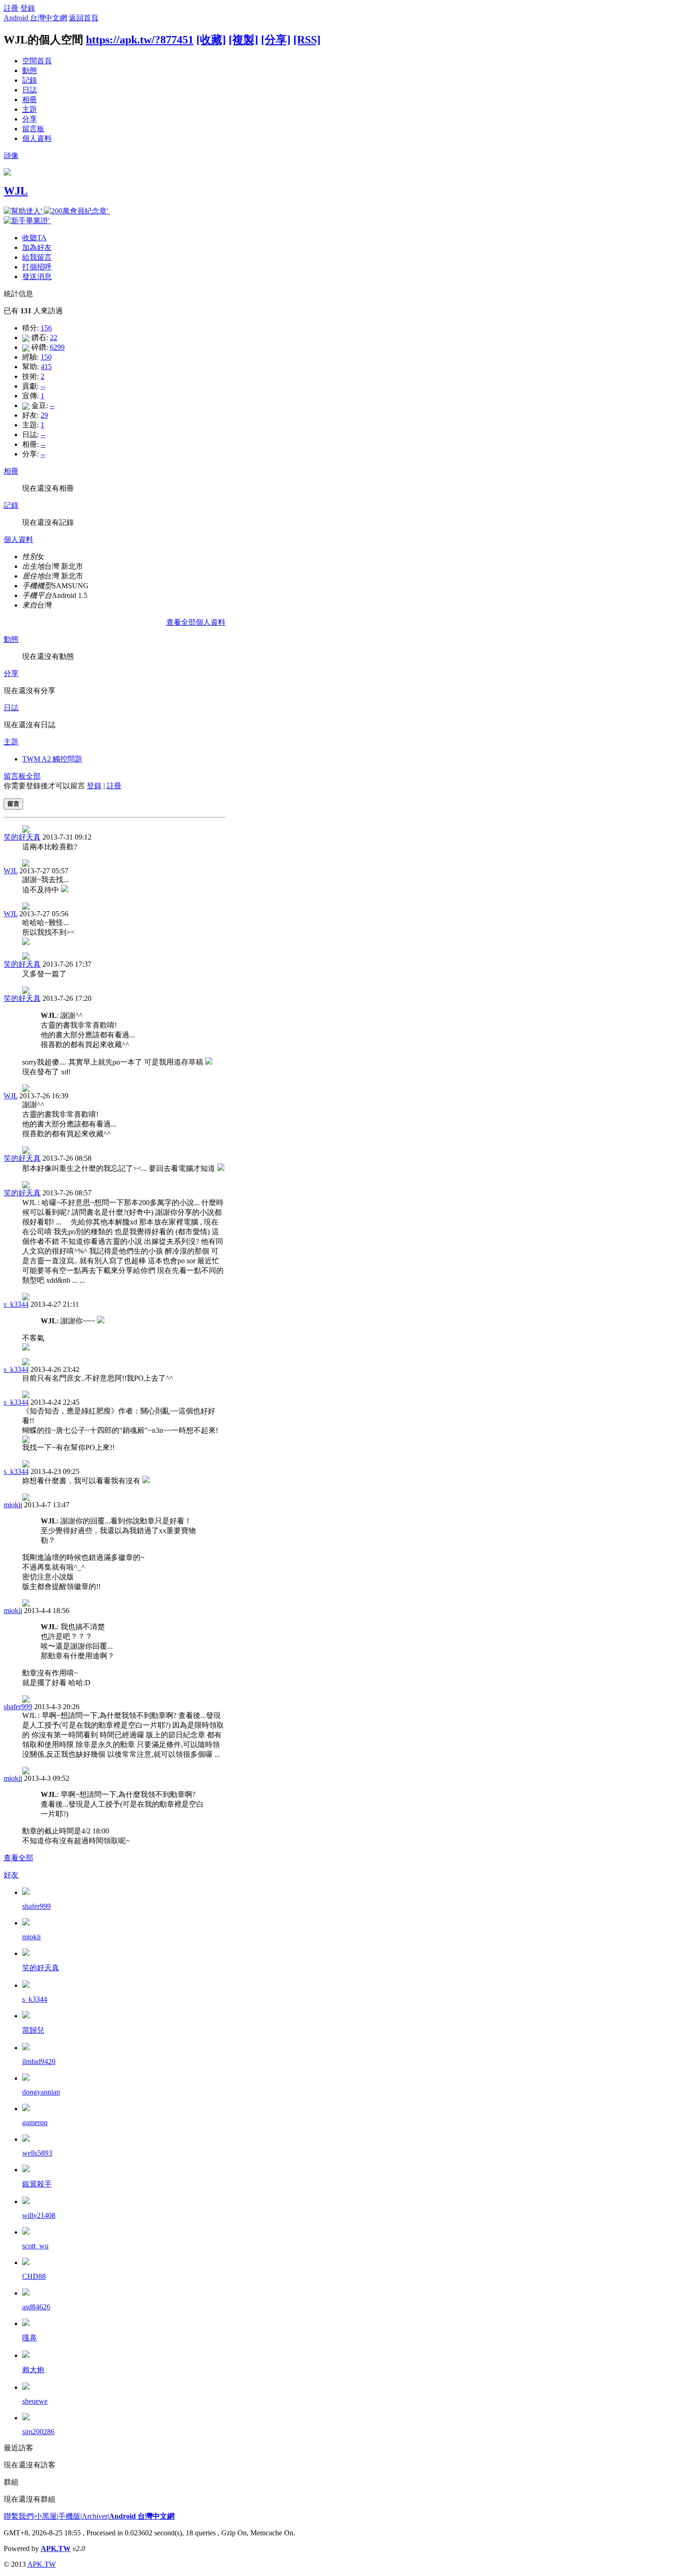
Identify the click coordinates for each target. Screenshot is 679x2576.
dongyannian (41, 2092)
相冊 (30, 100)
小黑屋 (46, 2516)
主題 (30, 109)
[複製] (243, 40)
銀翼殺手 (37, 2184)
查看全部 (18, 1858)
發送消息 (37, 277)
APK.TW (56, 2549)
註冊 (11, 8)
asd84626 (36, 2307)
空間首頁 (37, 61)
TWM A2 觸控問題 (52, 759)
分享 (30, 119)
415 (46, 367)
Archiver (95, 2516)
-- (43, 386)
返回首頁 (84, 18)
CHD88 (34, 2276)
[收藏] (211, 40)
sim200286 (38, 2432)
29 (44, 415)
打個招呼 (37, 267)
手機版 (69, 2516)
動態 (30, 70)
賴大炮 (33, 2370)
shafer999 (18, 1707)
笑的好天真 (22, 837)
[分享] (276, 40)
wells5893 (37, 2153)
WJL (16, 191)
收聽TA (34, 238)
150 (46, 357)
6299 (57, 347)
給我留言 (37, 257)
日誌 (30, 90)
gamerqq (35, 2122)
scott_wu (35, 2246)
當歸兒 (33, 2030)
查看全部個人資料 (196, 622)
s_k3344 (16, 1304)
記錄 (30, 80)
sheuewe (35, 2401)
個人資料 (37, 138)
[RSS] (307, 40)
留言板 (33, 129)
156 (46, 328)
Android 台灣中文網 (35, 18)
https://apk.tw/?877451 (140, 40)
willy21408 (39, 2215)
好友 (11, 1875)
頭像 (11, 155)
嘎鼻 (30, 2338)
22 (54, 338)
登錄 (28, 8)
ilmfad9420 (39, 2061)
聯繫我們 (18, 2516)
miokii (13, 1505)
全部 (33, 776)
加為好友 (37, 247)
